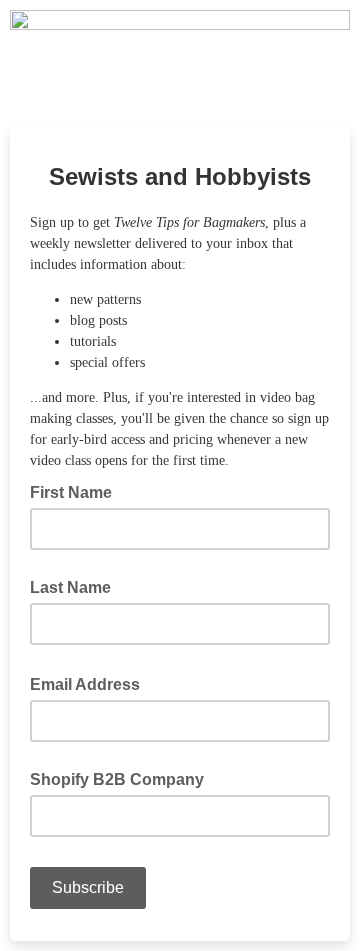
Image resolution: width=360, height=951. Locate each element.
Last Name (70, 587)
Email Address (91, 683)
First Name (77, 491)
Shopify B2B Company (117, 779)
